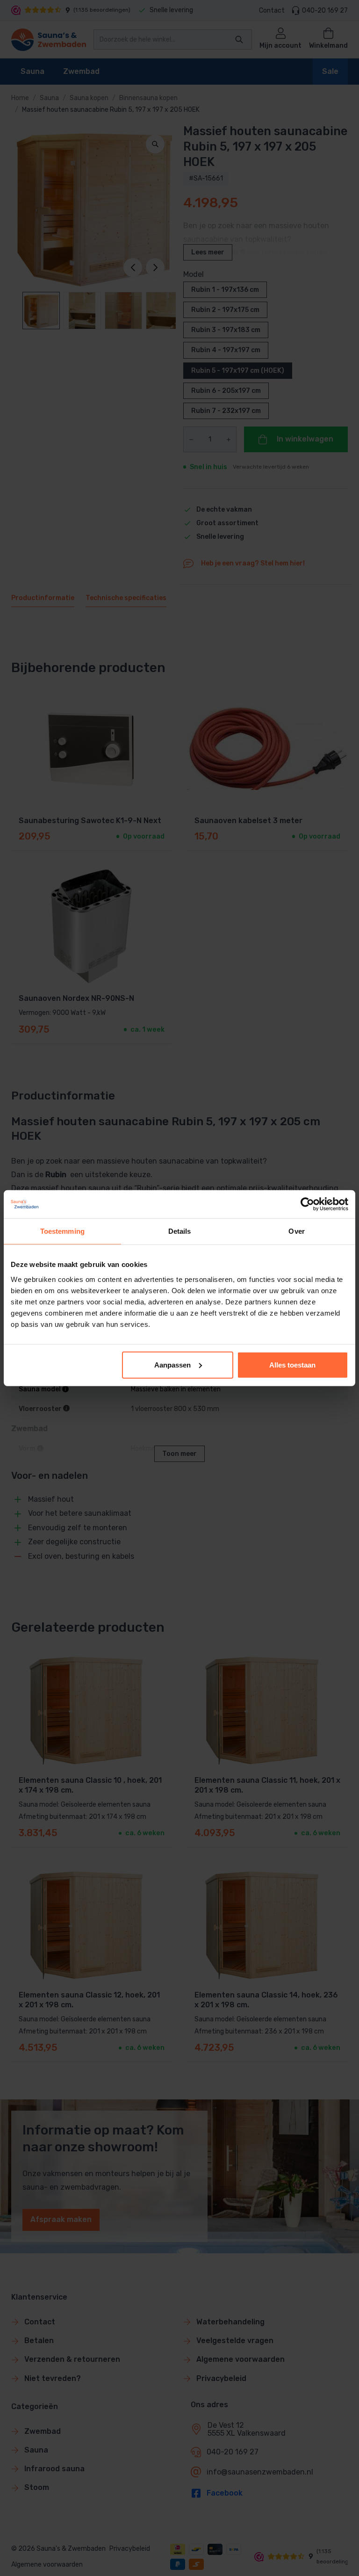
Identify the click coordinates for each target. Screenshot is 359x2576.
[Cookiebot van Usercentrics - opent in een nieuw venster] (307, 1204)
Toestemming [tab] (62, 1231)
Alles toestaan (292, 1364)
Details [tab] (180, 1231)
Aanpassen (172, 1364)
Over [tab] (296, 1231)
